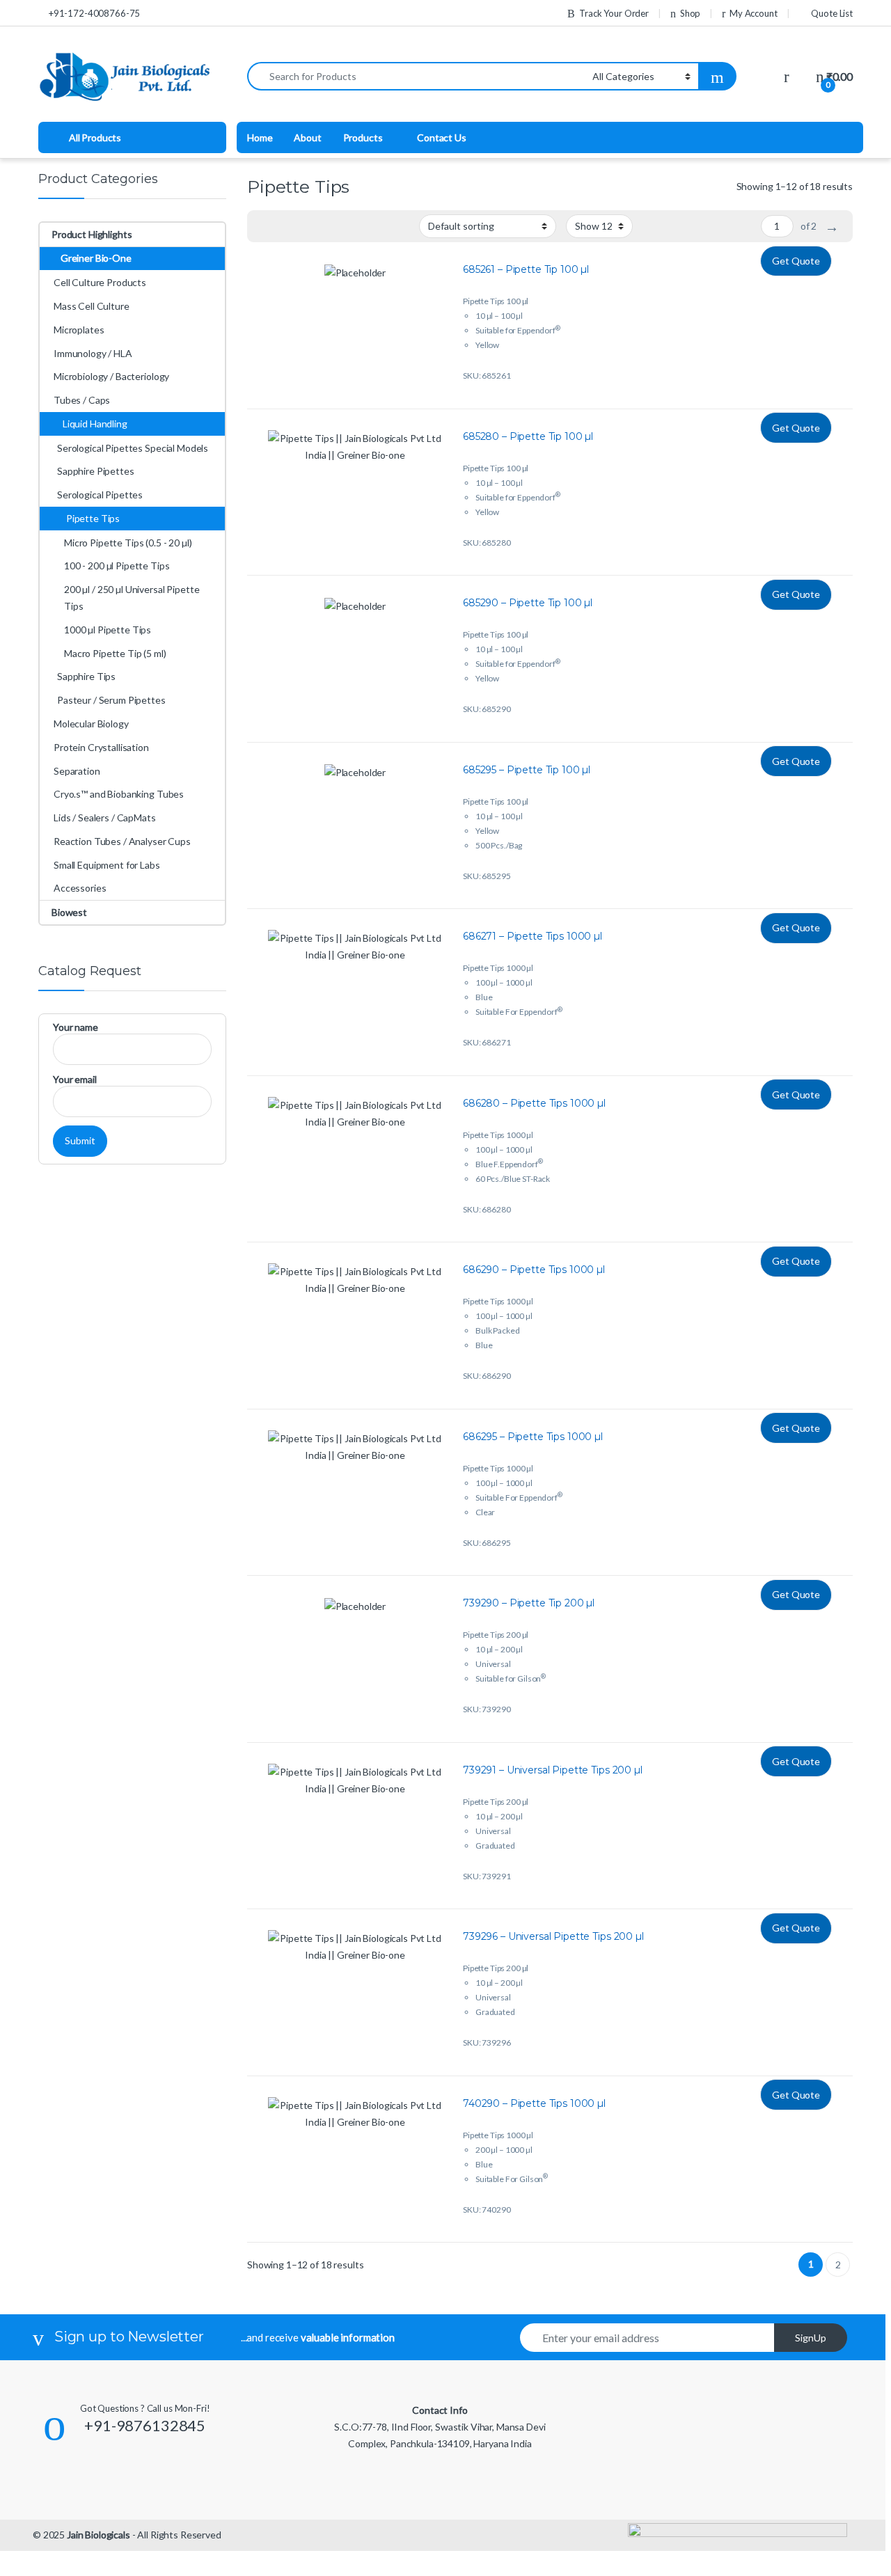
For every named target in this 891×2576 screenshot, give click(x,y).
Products (363, 137)
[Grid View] (286, 227)
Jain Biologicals (98, 2535)
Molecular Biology (91, 724)
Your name (76, 1027)
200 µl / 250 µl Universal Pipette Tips (132, 598)
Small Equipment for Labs (107, 865)
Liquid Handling (95, 424)
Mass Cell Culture (92, 306)
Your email (75, 1079)
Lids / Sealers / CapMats (105, 817)
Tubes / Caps (82, 400)
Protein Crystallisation (101, 747)
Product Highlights (92, 234)
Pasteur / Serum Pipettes (111, 700)
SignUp (811, 2338)
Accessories (80, 888)
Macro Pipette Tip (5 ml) (115, 653)
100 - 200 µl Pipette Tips (117, 566)
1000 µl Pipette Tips (108, 630)
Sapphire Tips (86, 676)
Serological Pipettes (100, 495)
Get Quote (796, 261)
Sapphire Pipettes (96, 471)
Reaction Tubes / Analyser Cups (122, 841)
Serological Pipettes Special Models (133, 448)
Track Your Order (614, 13)
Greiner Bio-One (96, 258)
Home (260, 137)
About (307, 137)
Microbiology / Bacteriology (111, 376)
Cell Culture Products (100, 282)
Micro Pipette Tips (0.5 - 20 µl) (128, 543)
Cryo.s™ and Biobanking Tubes (119, 794)
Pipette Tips (93, 518)
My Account (753, 13)
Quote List (832, 13)
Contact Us (442, 137)
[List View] (266, 227)
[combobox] (416, 76)
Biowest (69, 912)
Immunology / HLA (93, 353)
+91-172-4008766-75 (94, 13)
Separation (77, 771)
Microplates (79, 330)
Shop (690, 13)
